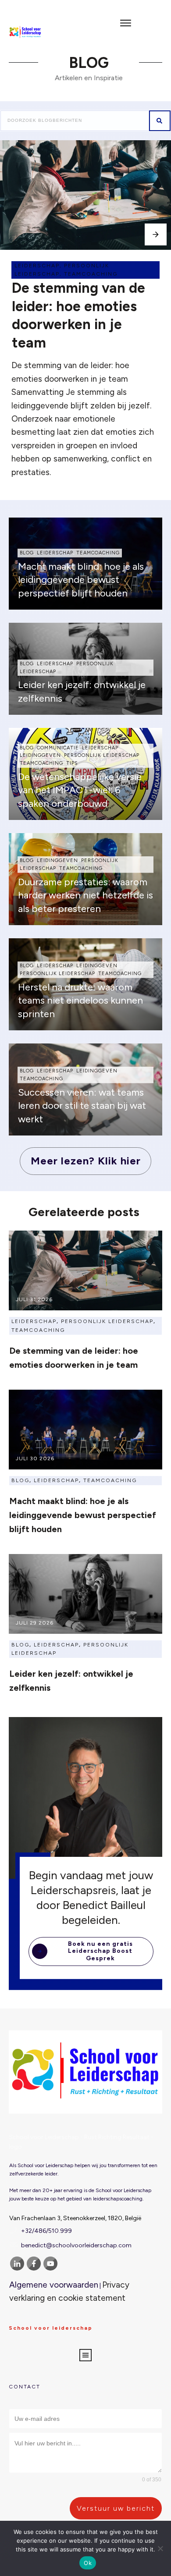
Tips (72, 763)
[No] (160, 2548)
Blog (27, 553)
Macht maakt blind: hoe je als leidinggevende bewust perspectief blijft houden (81, 580)
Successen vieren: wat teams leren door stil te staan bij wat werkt (82, 1106)
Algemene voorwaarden (54, 2285)
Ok (88, 2563)
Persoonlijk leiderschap (102, 755)
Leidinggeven (40, 755)
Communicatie (58, 748)
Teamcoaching (91, 274)
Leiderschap (37, 266)
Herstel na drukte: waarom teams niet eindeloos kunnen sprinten (80, 1001)
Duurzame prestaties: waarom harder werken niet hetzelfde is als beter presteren (85, 896)
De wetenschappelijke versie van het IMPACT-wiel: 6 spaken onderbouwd (80, 790)
